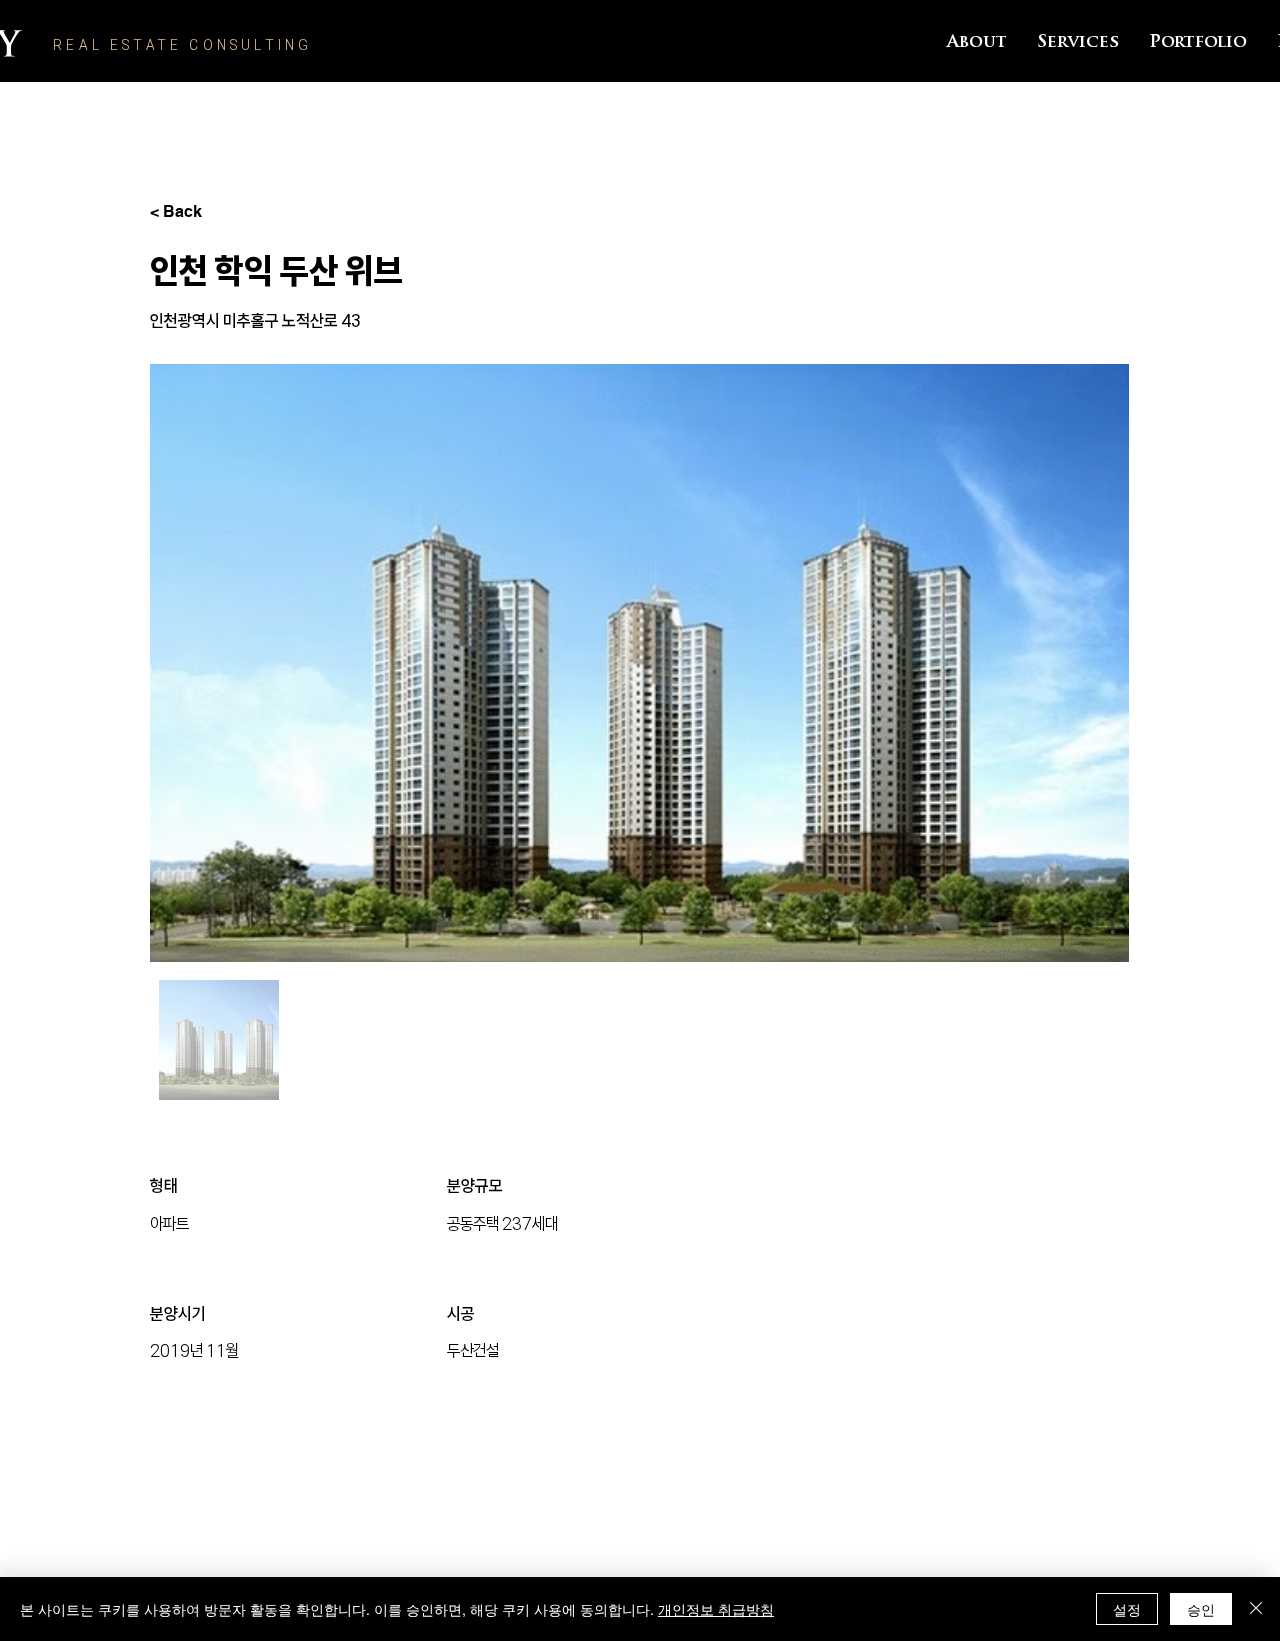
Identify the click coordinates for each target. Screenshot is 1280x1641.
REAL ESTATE (121, 45)
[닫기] (1256, 1609)
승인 (1201, 1609)
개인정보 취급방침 (716, 1609)
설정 (1127, 1609)
